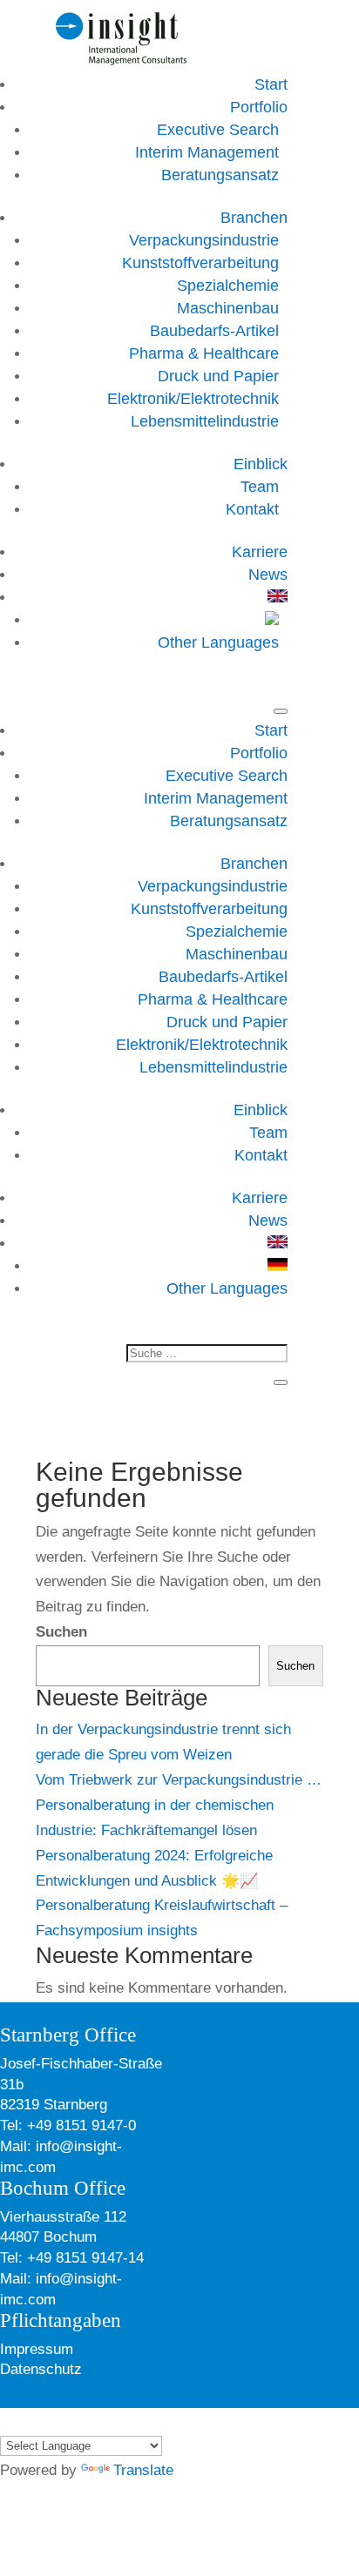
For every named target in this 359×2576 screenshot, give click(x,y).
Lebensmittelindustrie (205, 421)
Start (271, 84)
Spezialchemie (228, 286)
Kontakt (252, 509)
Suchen (61, 1632)
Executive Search (218, 130)
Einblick (261, 464)
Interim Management (207, 152)
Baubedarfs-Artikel (214, 331)
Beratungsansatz (220, 175)
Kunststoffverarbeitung (200, 263)
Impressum (37, 2349)
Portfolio (259, 107)
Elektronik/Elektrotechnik (193, 399)
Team (260, 487)
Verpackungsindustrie (204, 240)
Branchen (254, 218)
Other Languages (218, 642)
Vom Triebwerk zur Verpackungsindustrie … (179, 1780)
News (268, 575)
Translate (143, 2470)
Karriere (260, 552)
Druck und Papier (218, 376)
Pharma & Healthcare (204, 353)
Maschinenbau (228, 308)
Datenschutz (41, 2369)
